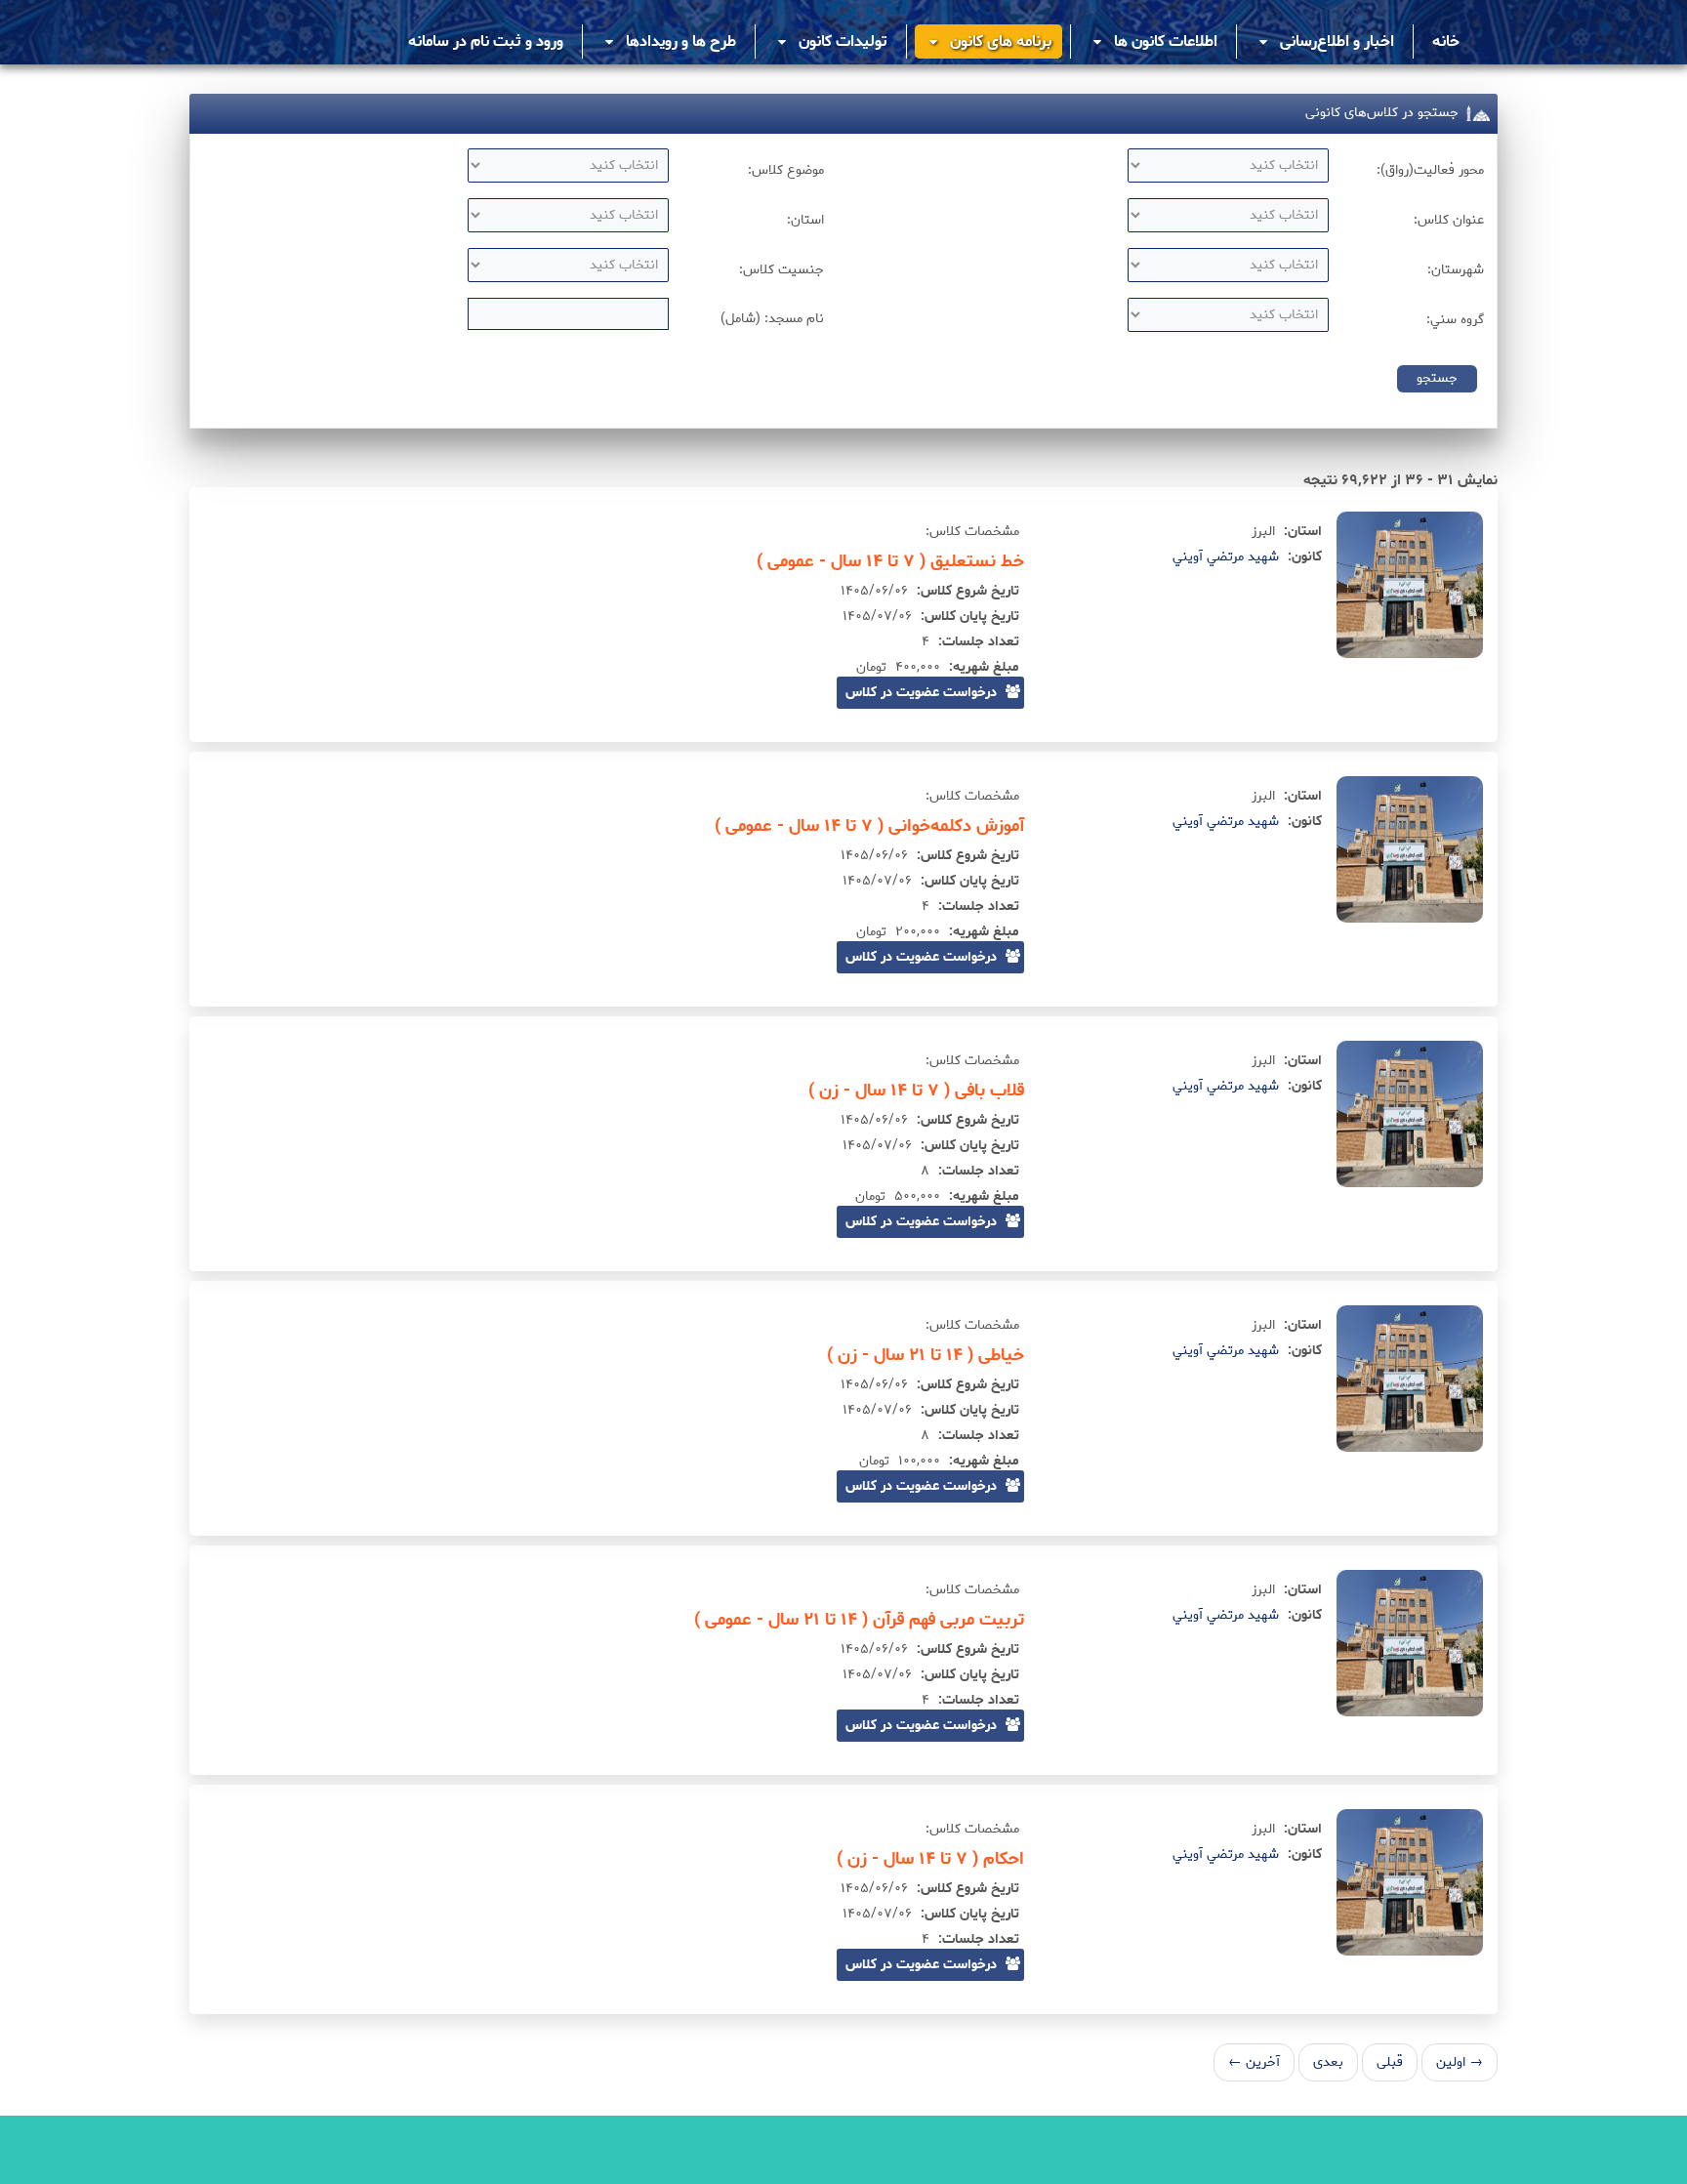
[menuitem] (1446, 41)
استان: (805, 220)
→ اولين (1460, 2062)
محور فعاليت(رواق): (1430, 170)
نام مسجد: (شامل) (772, 319)
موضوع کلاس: (786, 170)
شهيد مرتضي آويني (1226, 557)
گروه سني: (1455, 320)
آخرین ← (1254, 2062)
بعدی (1328, 2062)
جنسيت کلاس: (782, 270)
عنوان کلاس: (1449, 220)
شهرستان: (1456, 270)
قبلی (1390, 2062)
